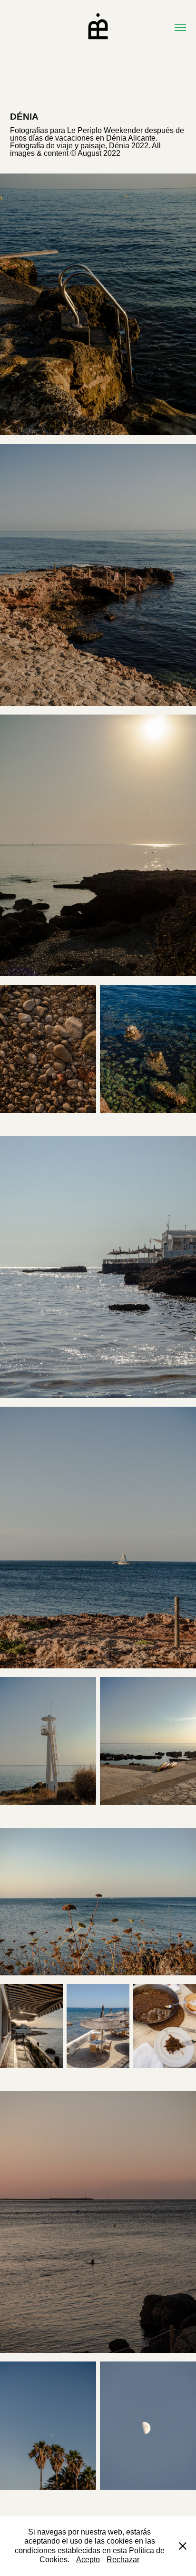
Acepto (88, 2560)
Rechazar (123, 2560)
